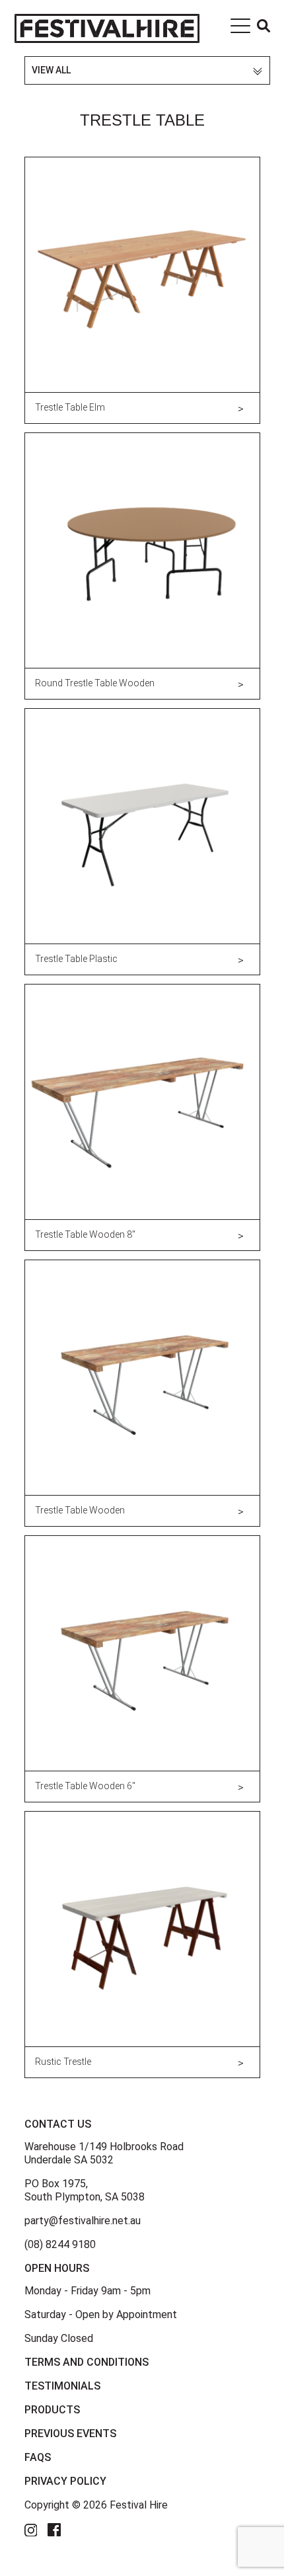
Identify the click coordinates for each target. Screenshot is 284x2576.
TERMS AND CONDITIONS (87, 2362)
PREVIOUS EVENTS (70, 2434)
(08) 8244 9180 (60, 2244)
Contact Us (58, 2124)
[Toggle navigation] (240, 28)
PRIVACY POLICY (65, 2481)
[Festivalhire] (107, 28)
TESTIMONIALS (62, 2386)
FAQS (38, 2457)
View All (51, 70)
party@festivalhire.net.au (83, 2221)
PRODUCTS (52, 2410)
